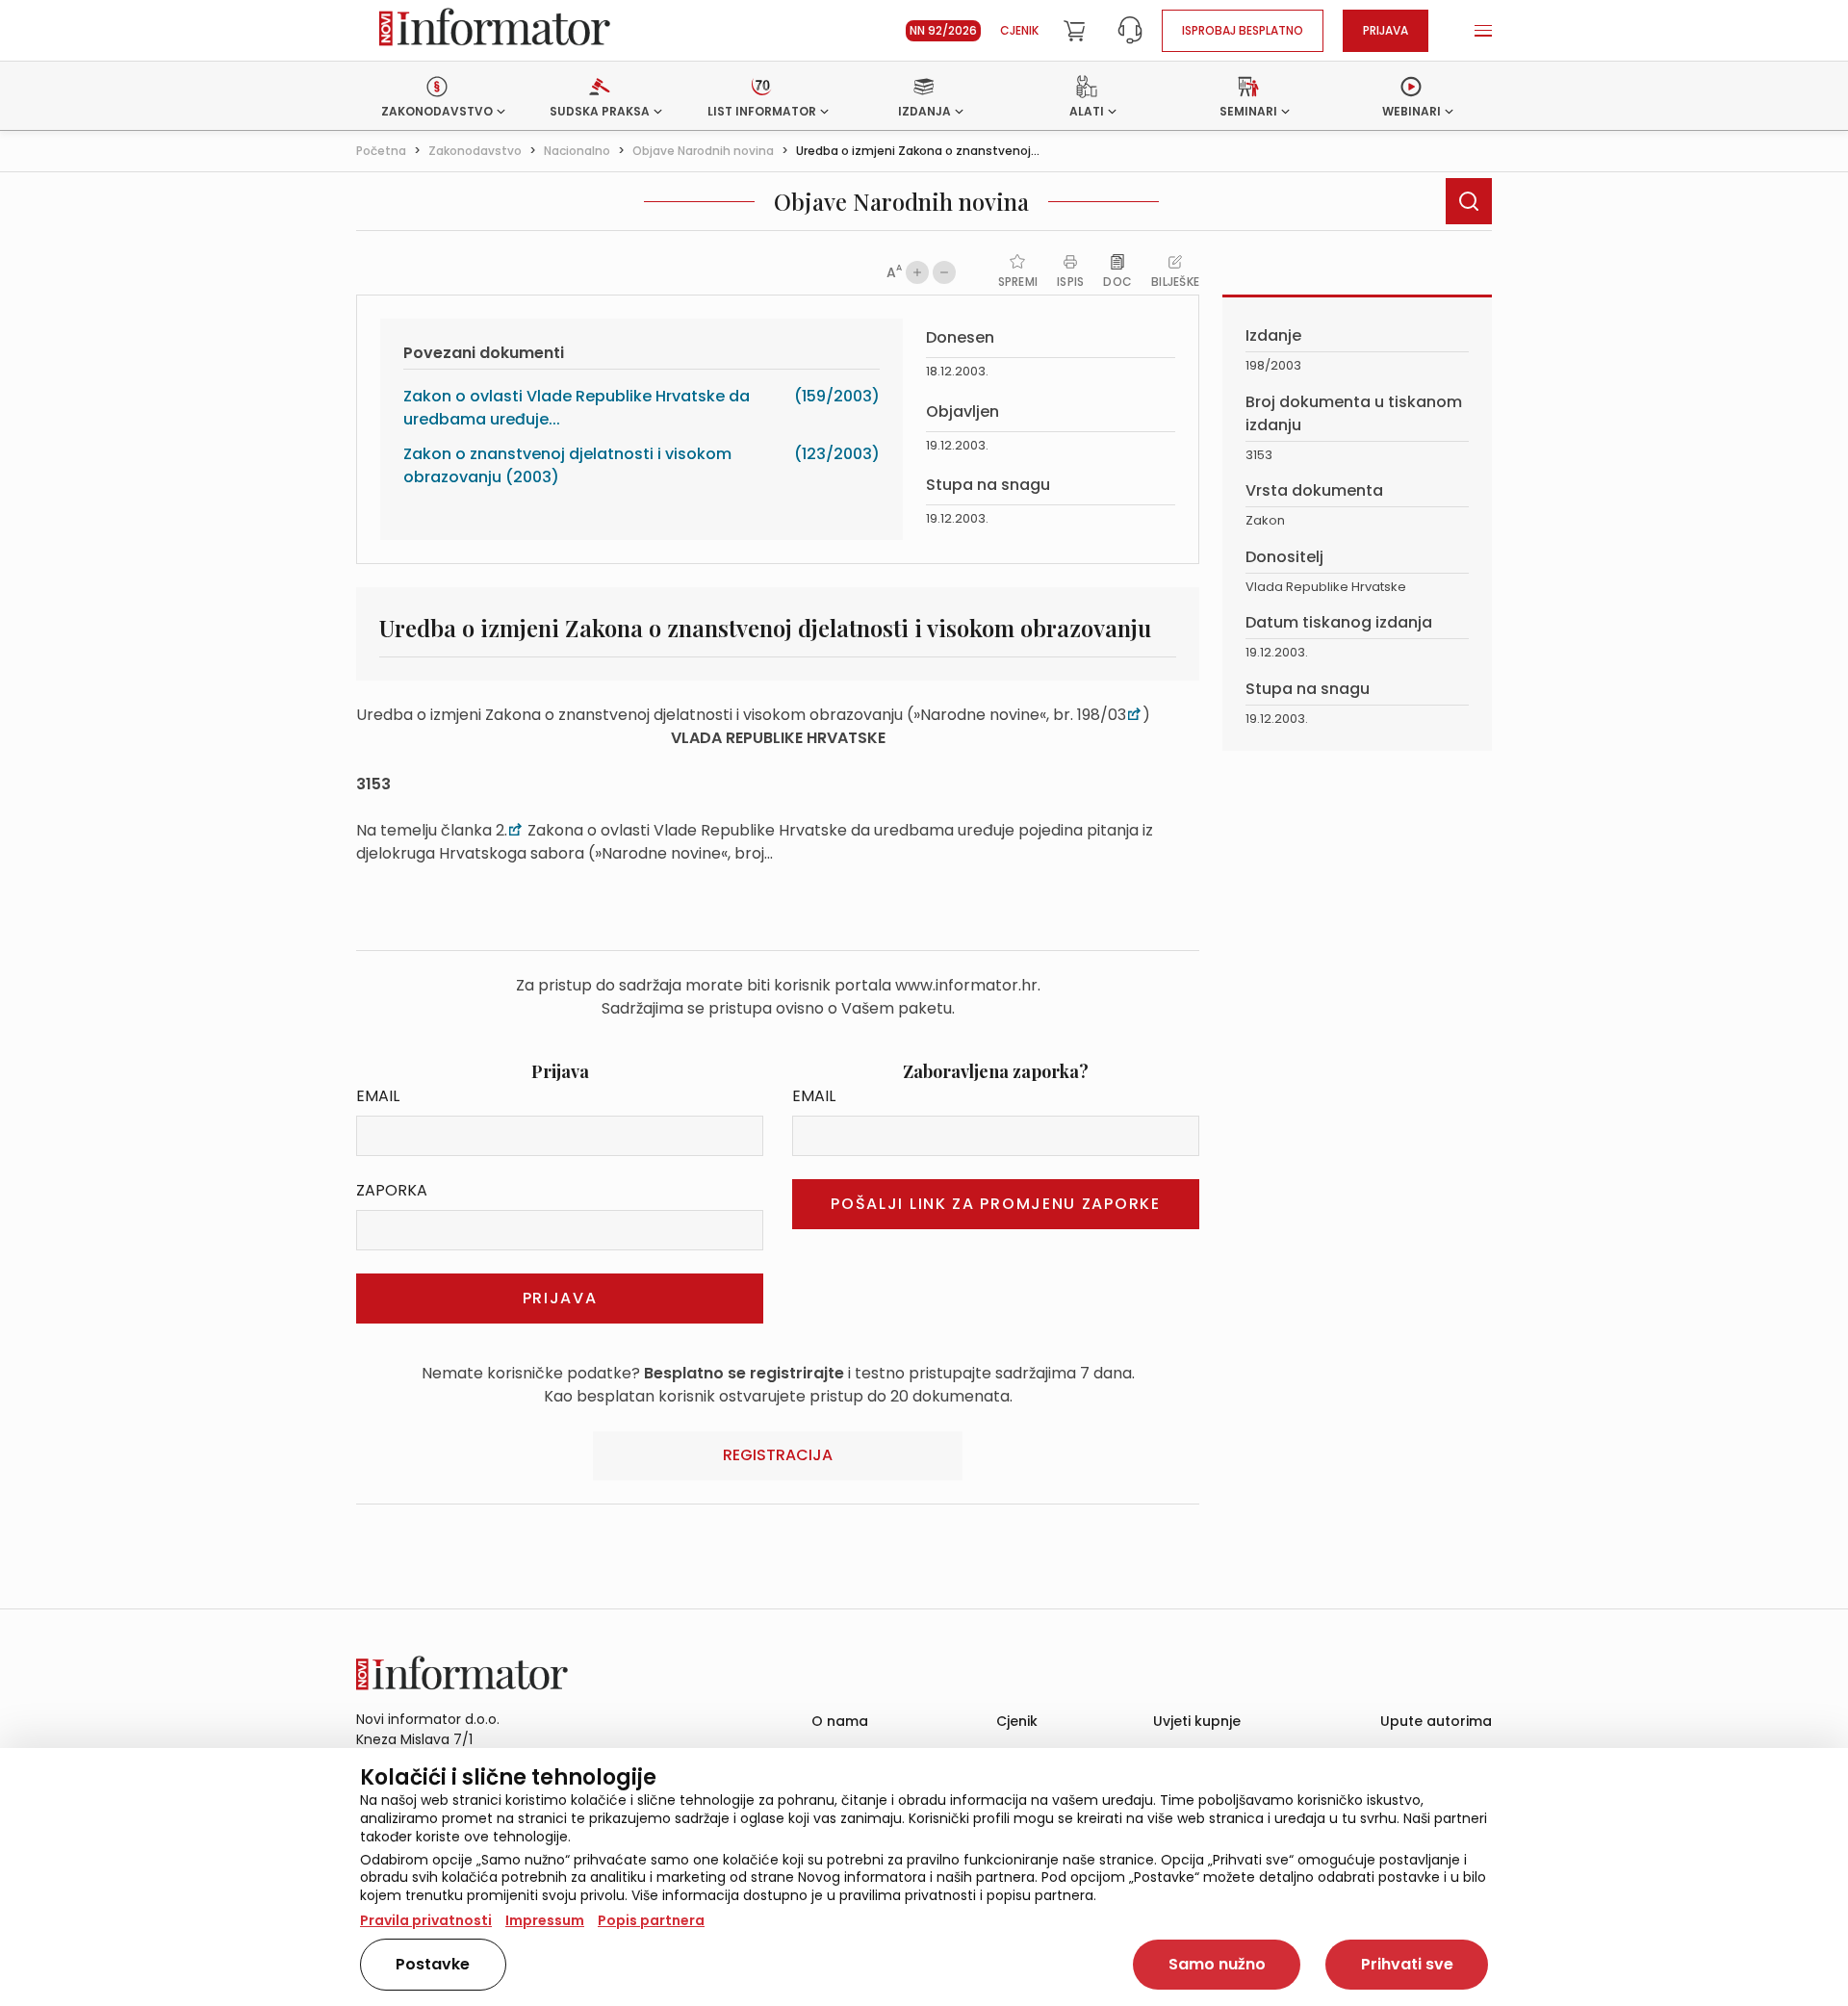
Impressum (545, 1920)
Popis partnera (651, 1920)
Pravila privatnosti (426, 1920)
